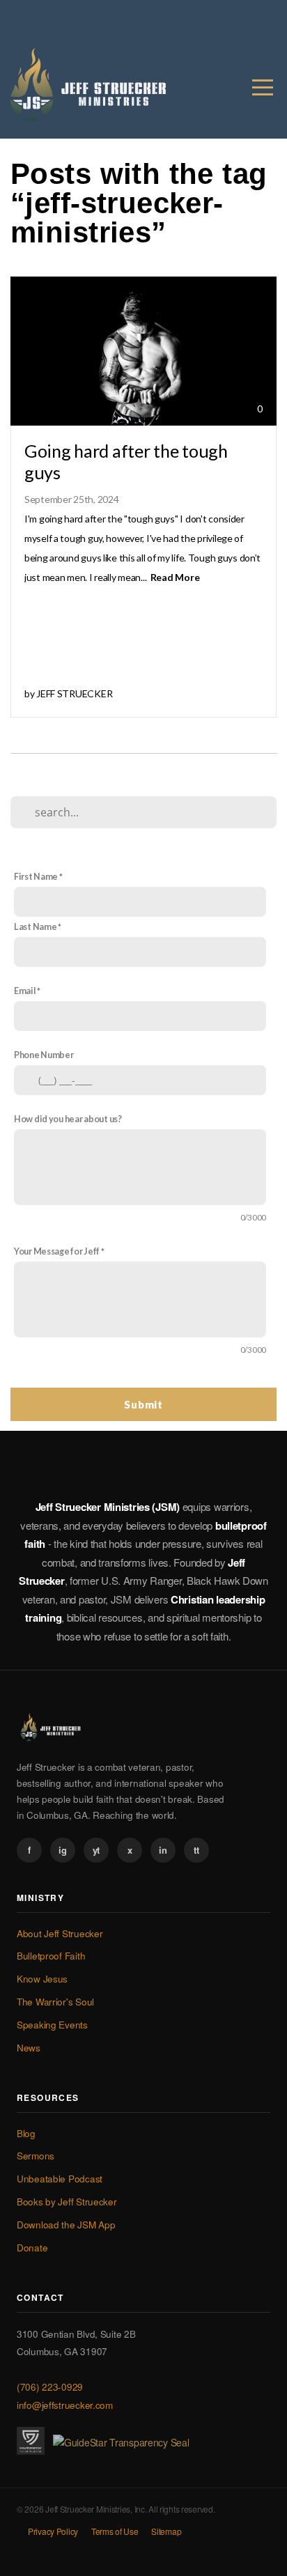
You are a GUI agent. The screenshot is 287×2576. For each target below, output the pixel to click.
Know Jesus (42, 1979)
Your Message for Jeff (57, 1251)
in (163, 1850)
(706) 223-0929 (50, 2387)
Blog (26, 2133)
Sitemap (166, 2531)
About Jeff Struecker (60, 1933)
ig (62, 1850)
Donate (32, 2248)
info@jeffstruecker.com (65, 2405)
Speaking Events (52, 2025)
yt (96, 1850)
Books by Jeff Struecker (67, 2202)
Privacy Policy (53, 2531)
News (29, 2048)
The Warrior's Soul (55, 2002)
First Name (36, 877)
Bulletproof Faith (51, 1956)
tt (196, 1850)
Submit (143, 1404)
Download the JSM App (66, 2225)
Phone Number (44, 1055)
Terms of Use (115, 2531)
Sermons (36, 2156)
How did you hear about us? (68, 1119)
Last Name (35, 927)
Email (25, 991)
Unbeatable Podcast (60, 2179)
